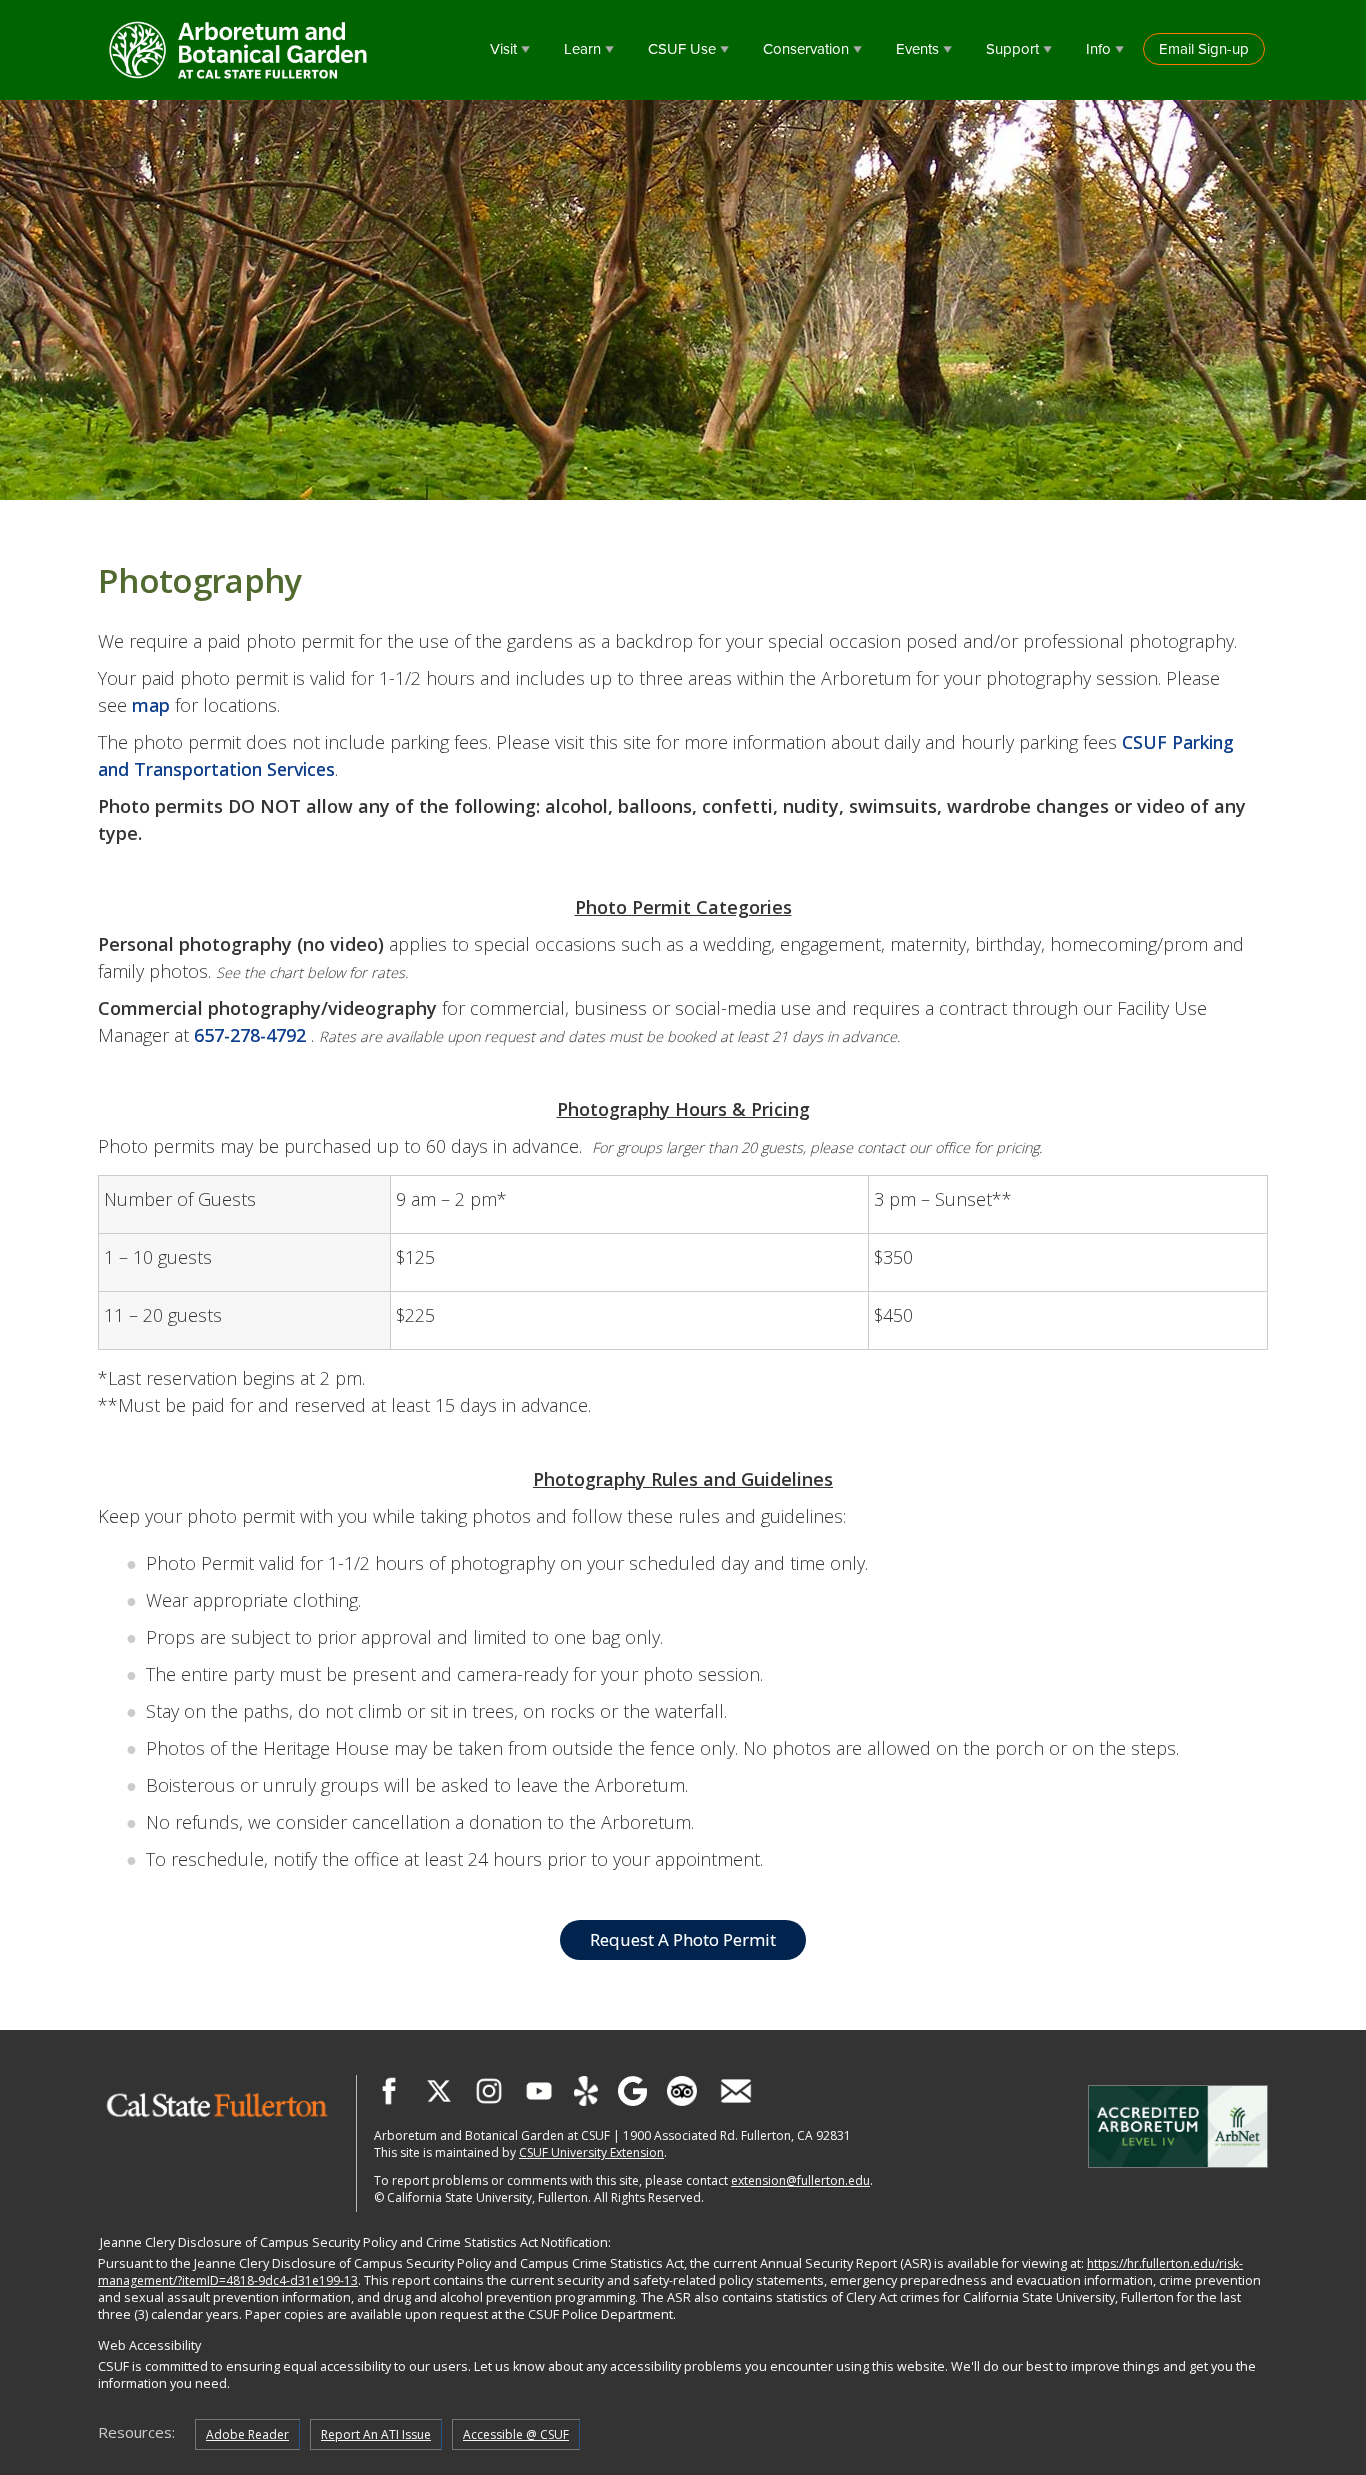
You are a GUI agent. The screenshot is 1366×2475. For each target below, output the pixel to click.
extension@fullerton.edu (800, 2180)
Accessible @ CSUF (516, 2434)
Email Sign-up (1204, 49)
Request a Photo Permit (683, 1939)
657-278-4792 (250, 1035)
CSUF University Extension (591, 2152)
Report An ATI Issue (376, 2434)
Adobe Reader (247, 2434)
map (151, 705)
